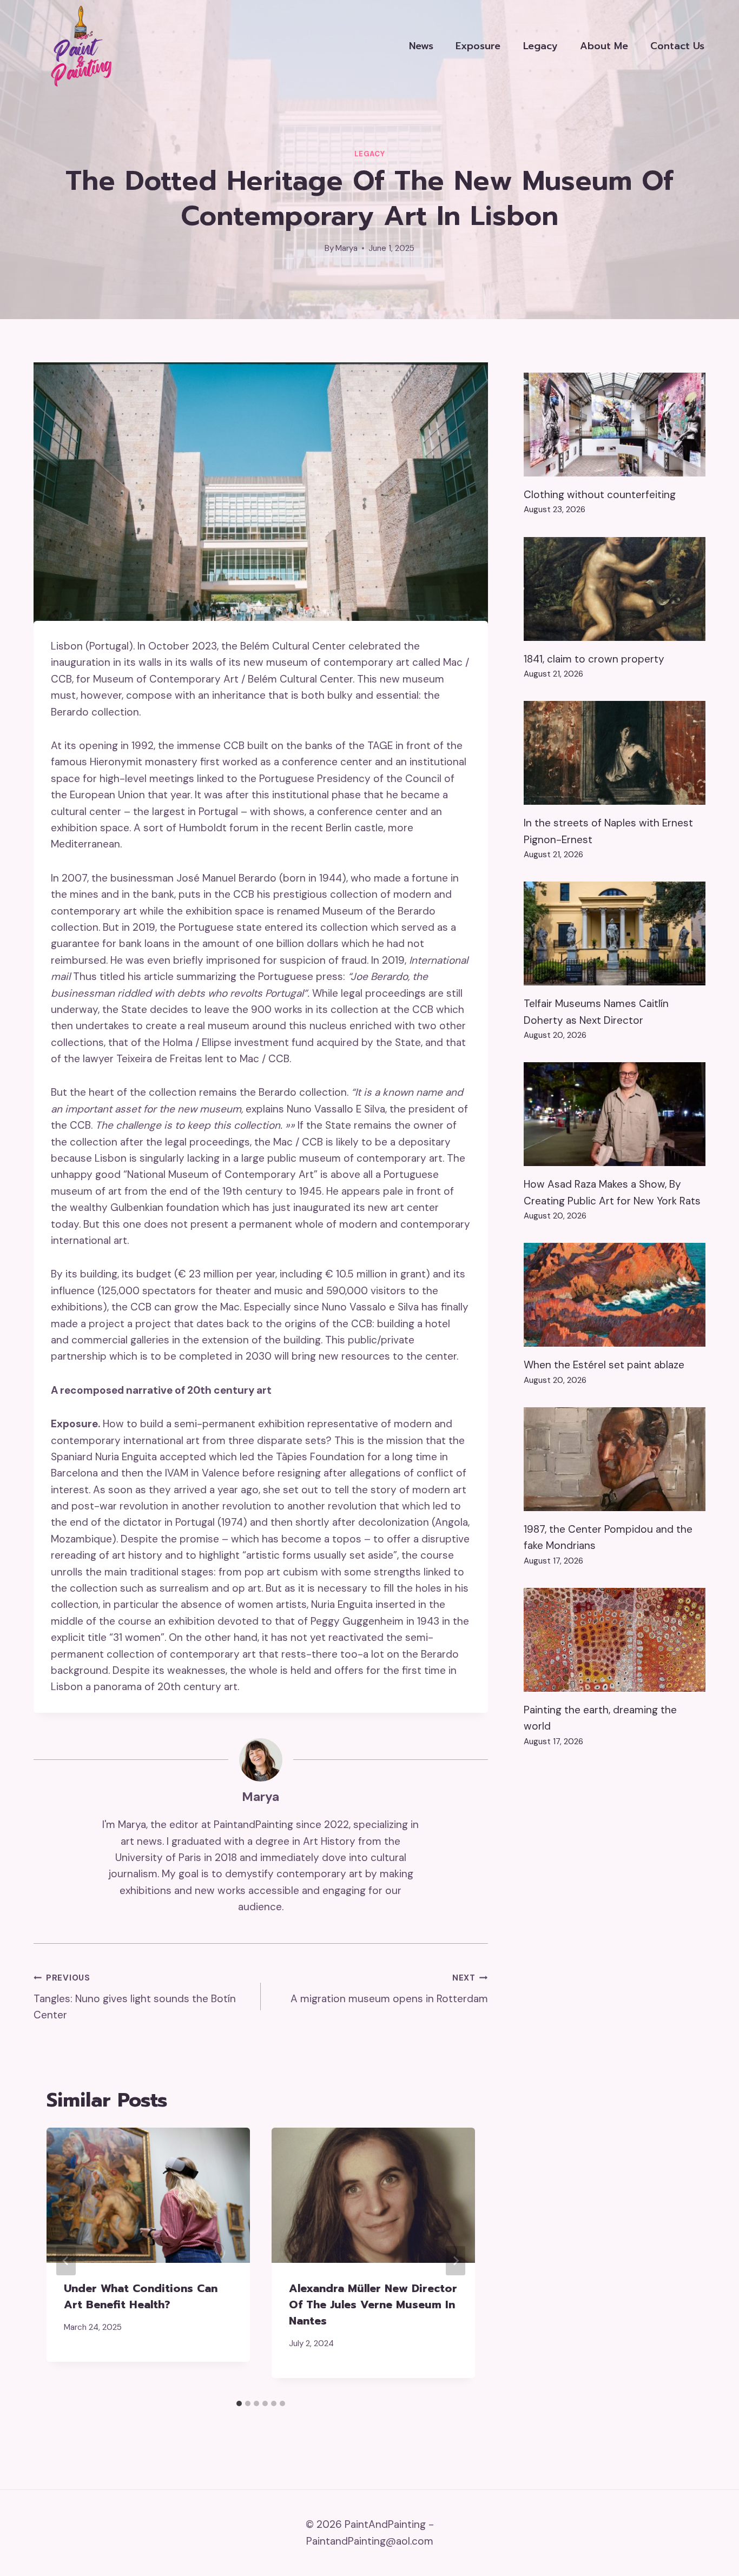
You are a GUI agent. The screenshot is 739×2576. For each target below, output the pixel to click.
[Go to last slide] (66, 2261)
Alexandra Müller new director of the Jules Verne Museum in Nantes (373, 2305)
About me (604, 46)
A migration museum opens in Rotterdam (389, 1989)
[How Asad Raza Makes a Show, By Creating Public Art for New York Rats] (615, 1114)
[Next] (456, 2261)
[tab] (239, 2403)
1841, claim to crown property (594, 659)
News (421, 46)
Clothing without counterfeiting (600, 495)
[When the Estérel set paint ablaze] (615, 1295)
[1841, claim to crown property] (615, 589)
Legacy (540, 46)
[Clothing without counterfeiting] (615, 425)
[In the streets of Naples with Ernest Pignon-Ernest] (615, 753)
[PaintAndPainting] (77, 46)
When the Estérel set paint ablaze (604, 1365)
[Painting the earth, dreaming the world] (615, 1640)
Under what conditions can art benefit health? (141, 2296)
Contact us (677, 46)
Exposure (478, 46)
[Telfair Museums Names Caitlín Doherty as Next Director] (615, 933)
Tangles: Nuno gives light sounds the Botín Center (135, 1997)
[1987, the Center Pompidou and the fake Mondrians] (615, 1459)
